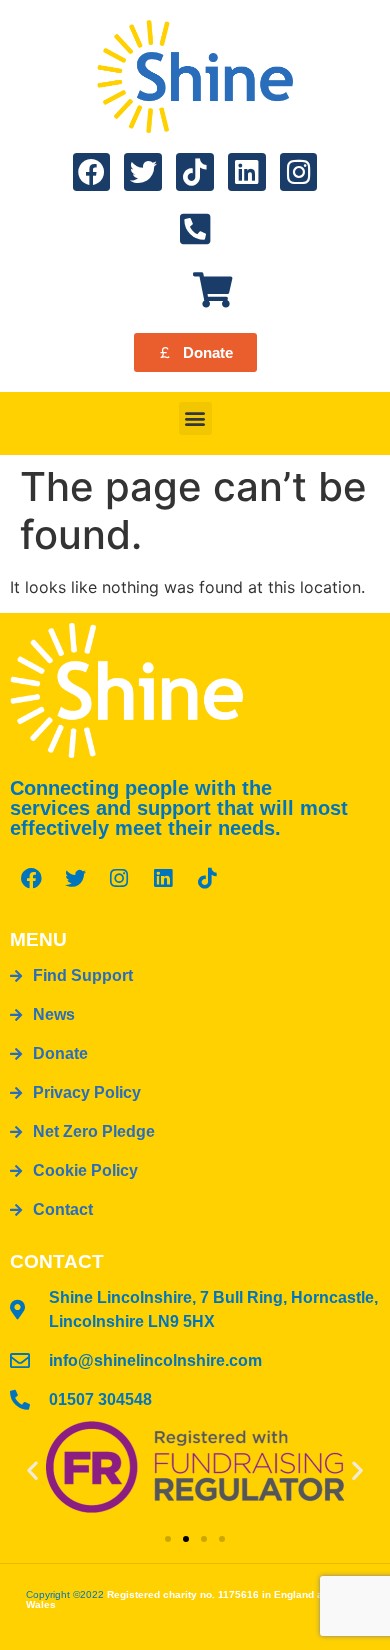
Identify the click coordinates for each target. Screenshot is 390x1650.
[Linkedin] (247, 172)
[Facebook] (92, 172)
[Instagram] (299, 172)
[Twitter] (143, 172)
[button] (195, 418)
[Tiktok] (195, 172)
